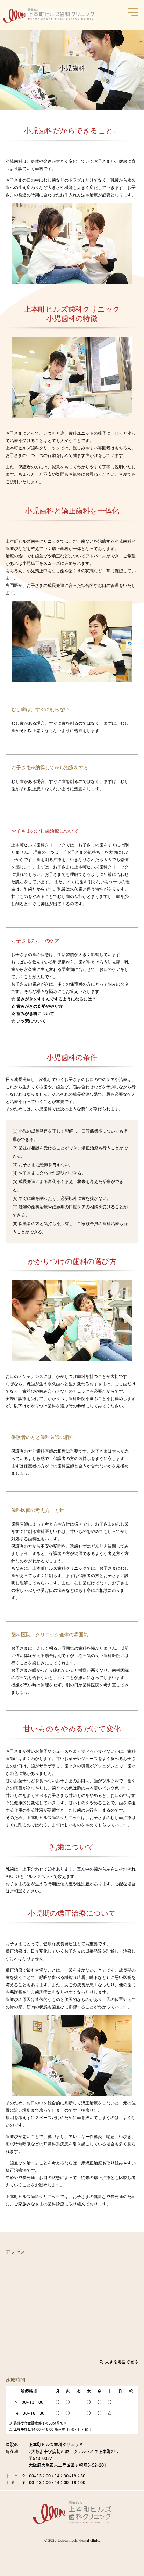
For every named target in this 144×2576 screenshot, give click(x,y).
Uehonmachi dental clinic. (79, 2540)
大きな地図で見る (121, 2362)
